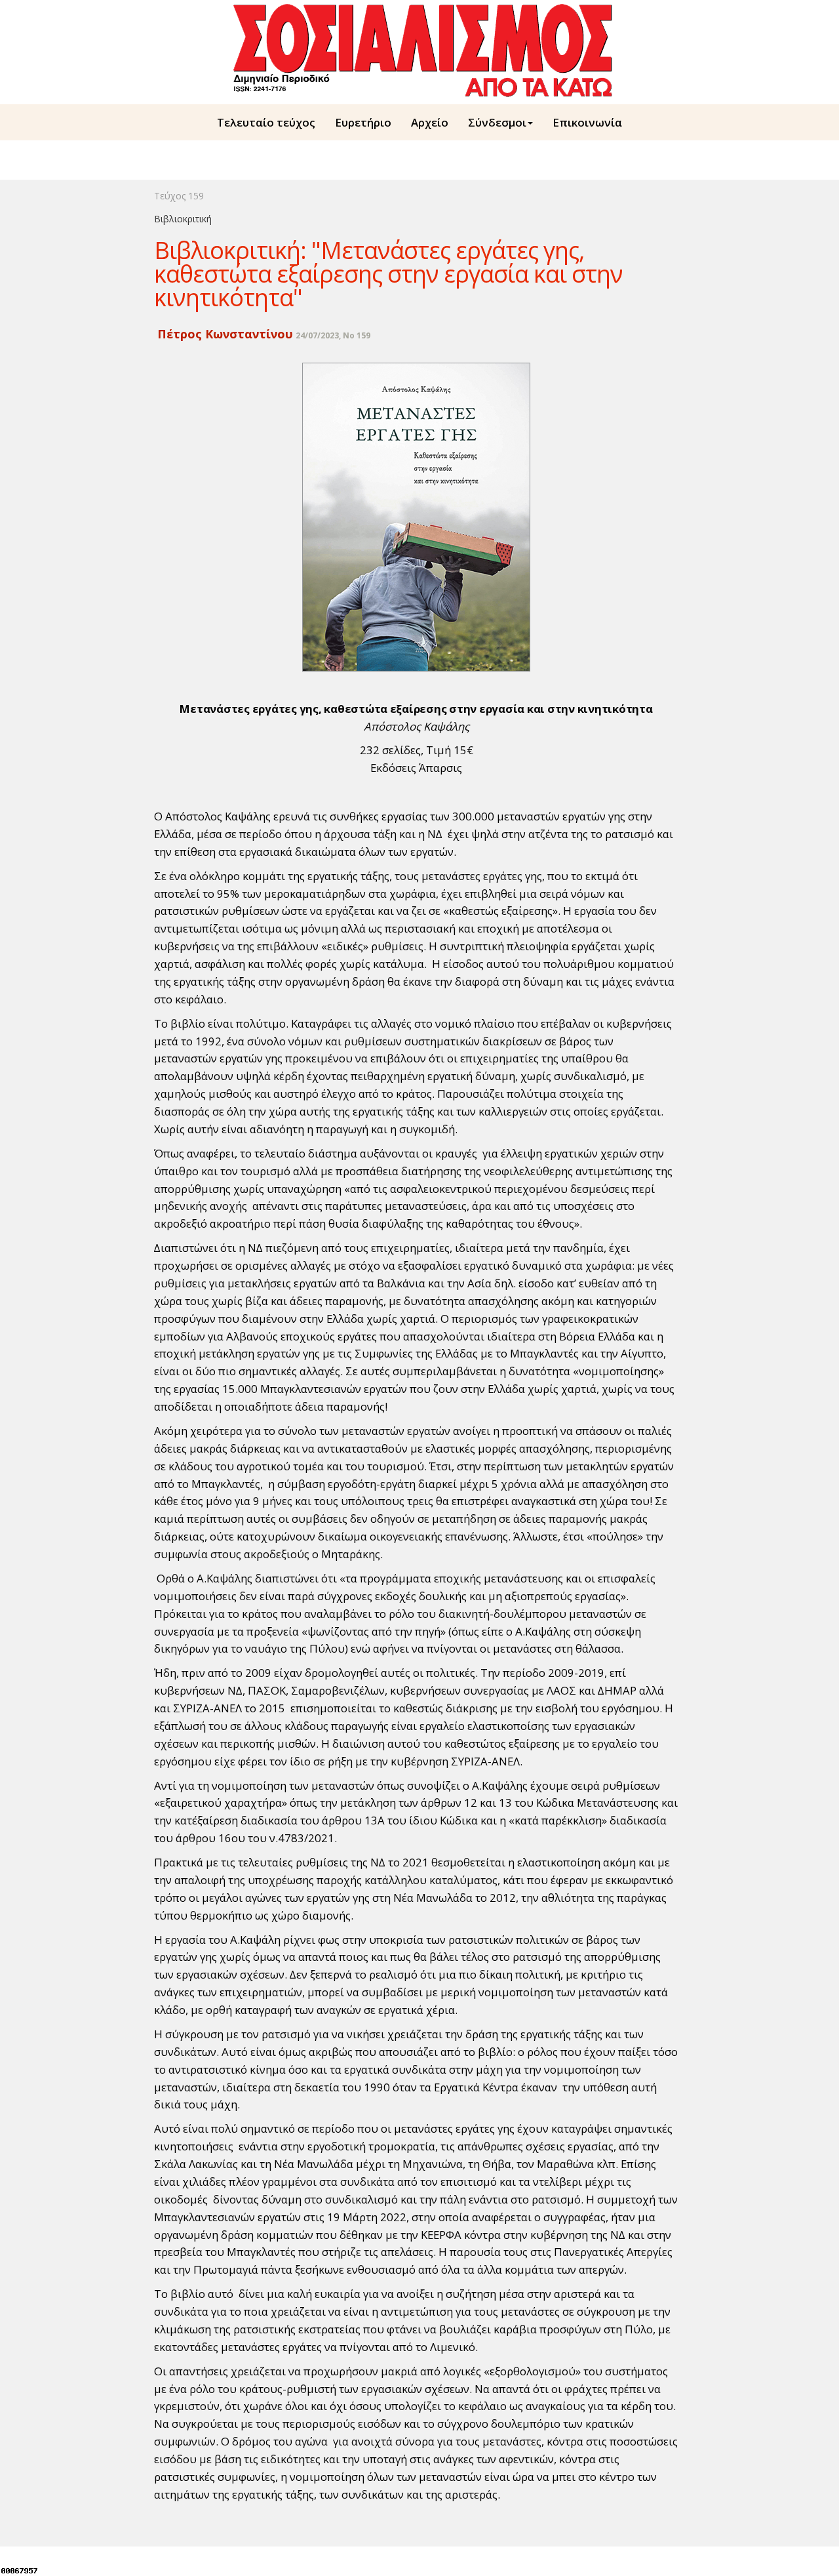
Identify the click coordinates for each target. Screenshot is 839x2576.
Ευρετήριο (363, 122)
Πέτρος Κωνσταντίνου (224, 334)
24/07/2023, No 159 (333, 335)
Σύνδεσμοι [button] (497, 122)
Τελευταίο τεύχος (266, 122)
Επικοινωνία (587, 122)
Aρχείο (430, 122)
